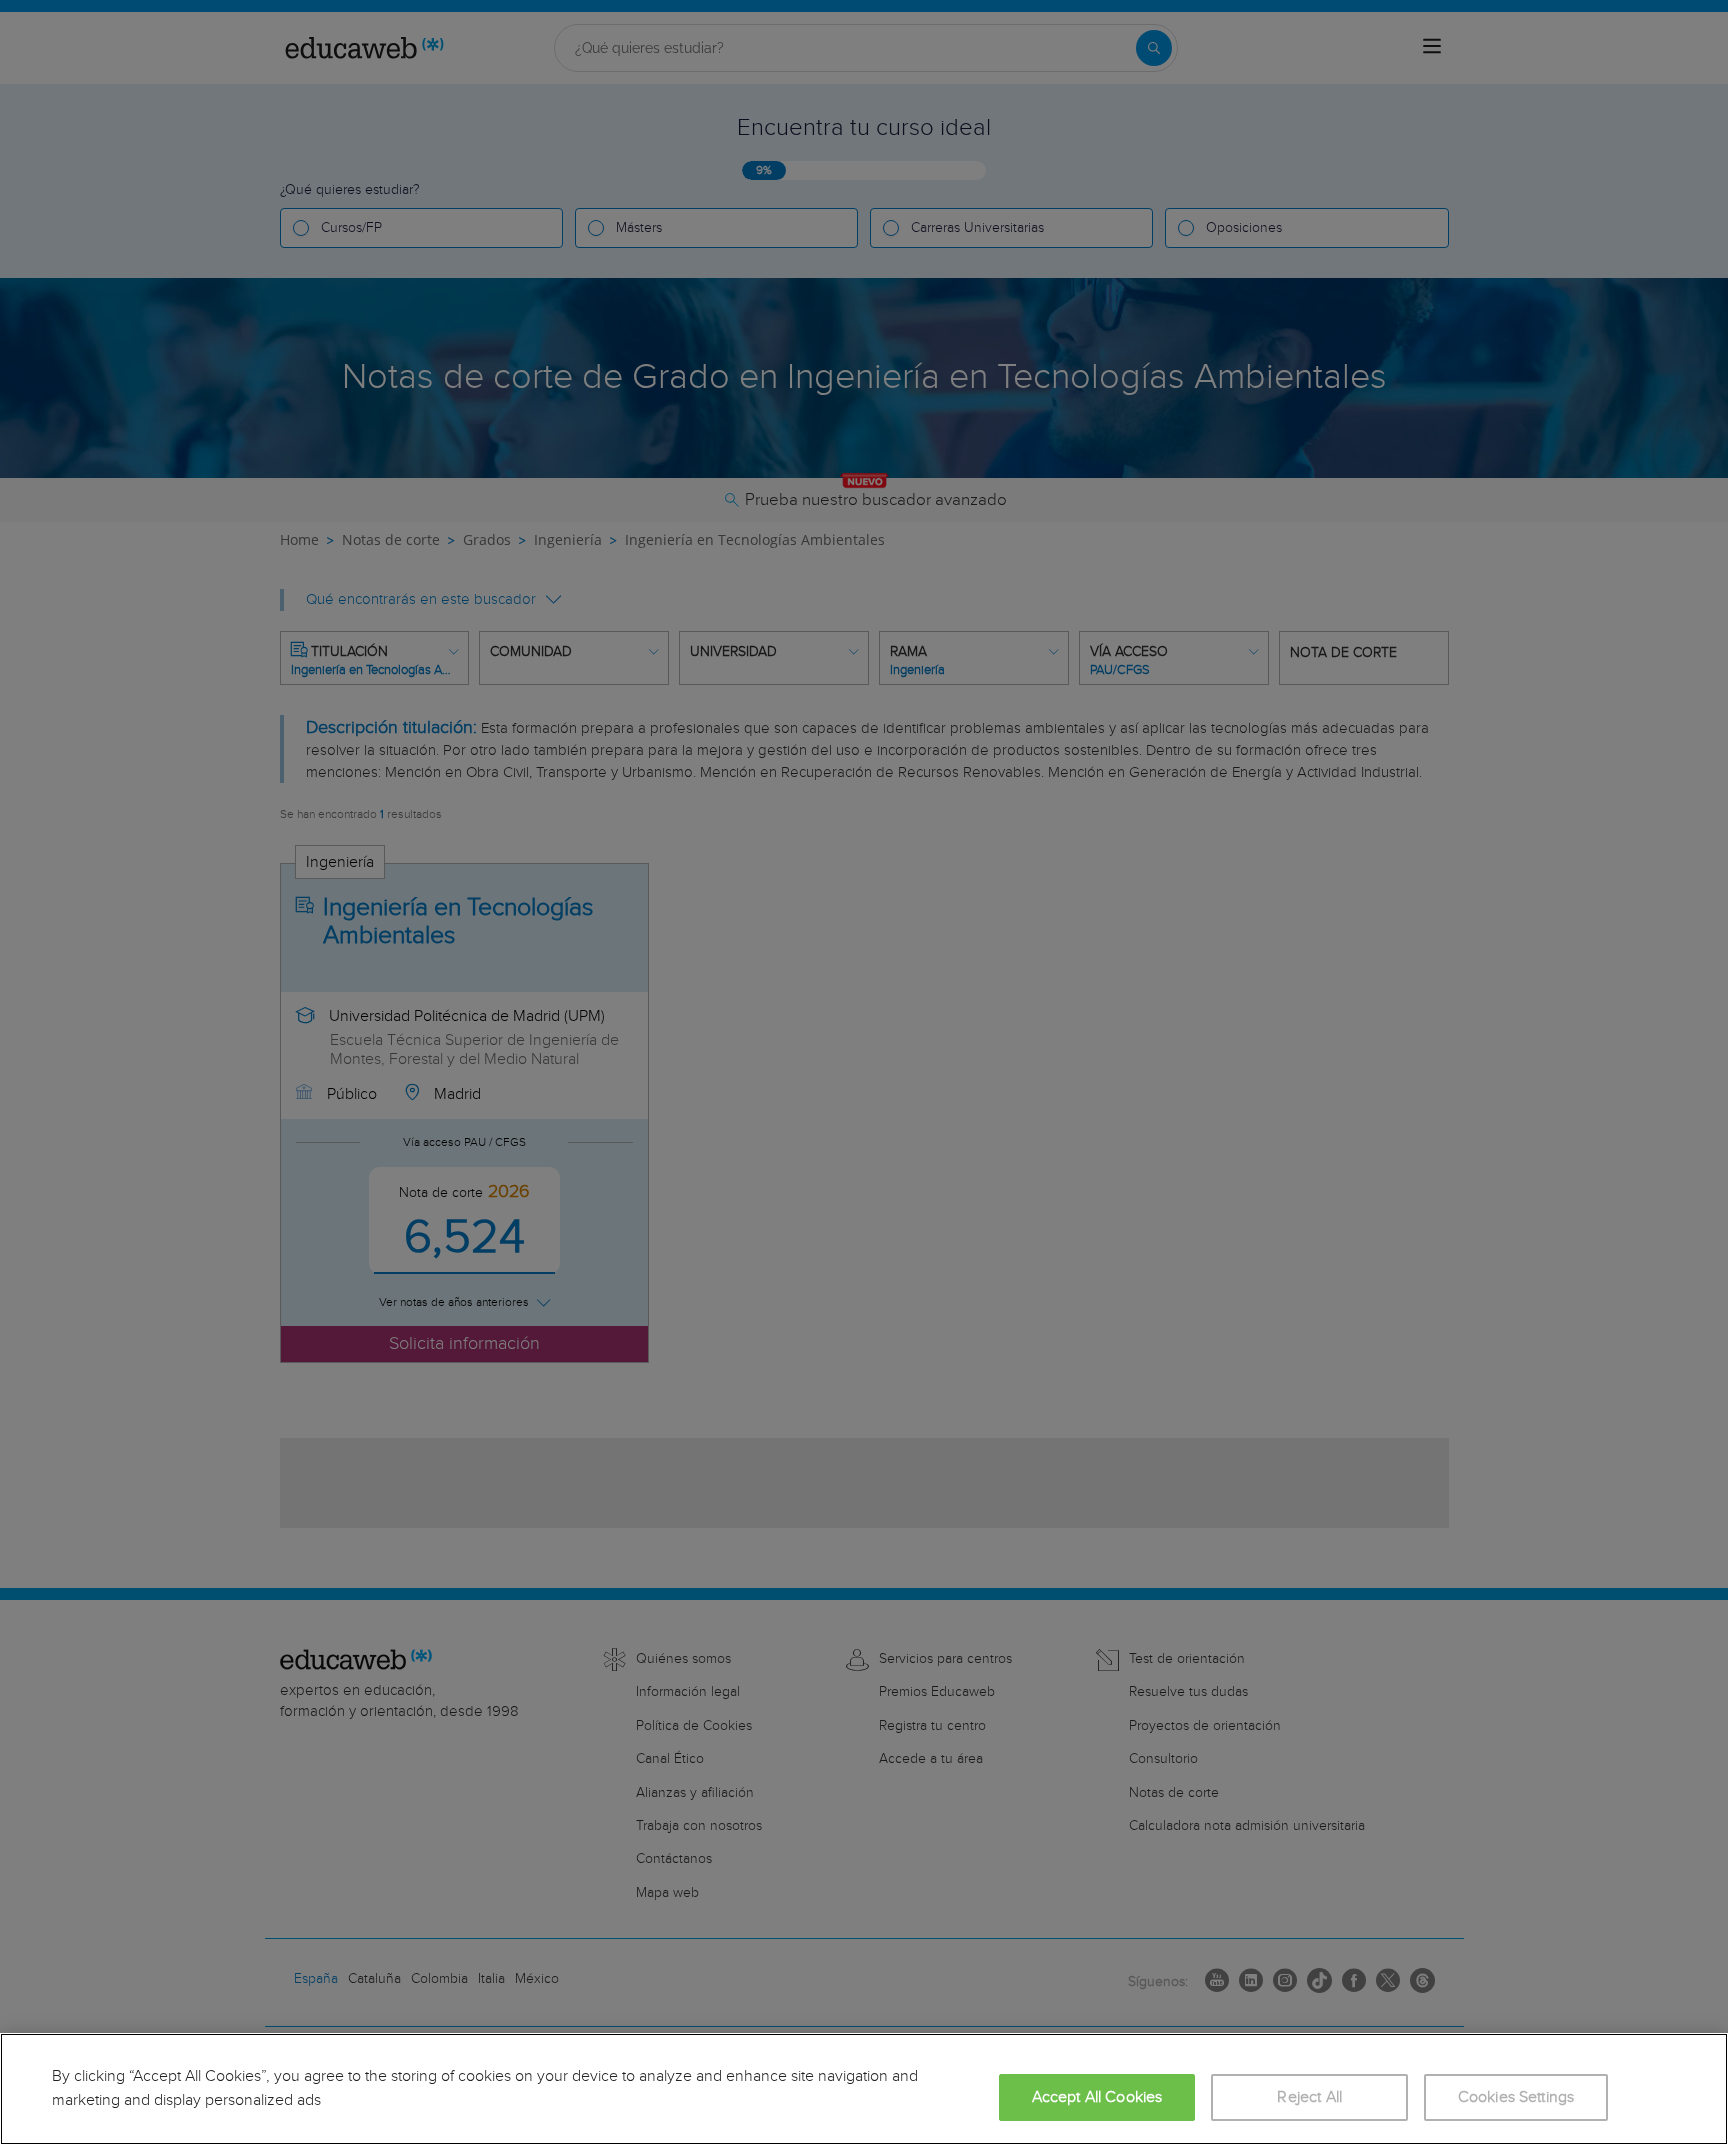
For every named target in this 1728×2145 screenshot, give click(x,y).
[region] (864, 2089)
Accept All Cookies (1097, 2097)
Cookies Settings (1516, 2097)
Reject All (1309, 2097)
